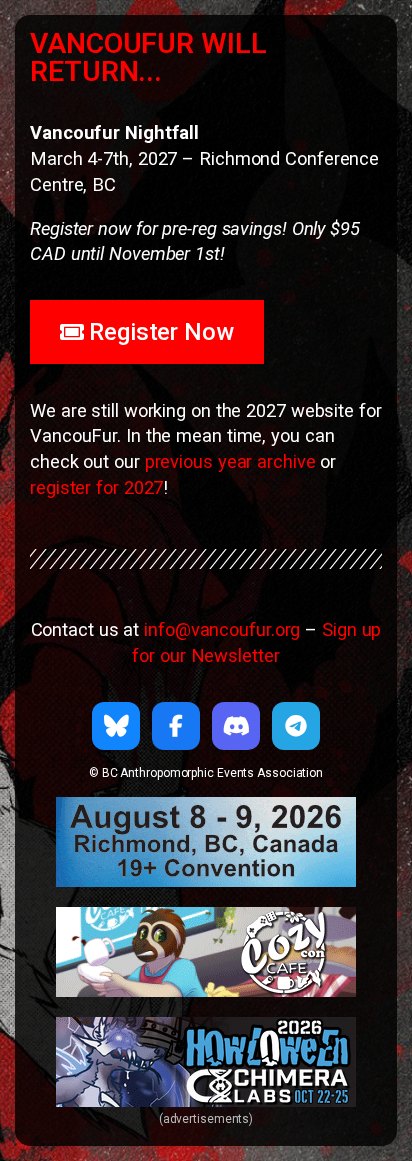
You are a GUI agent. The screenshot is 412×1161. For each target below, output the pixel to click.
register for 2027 (96, 487)
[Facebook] (176, 726)
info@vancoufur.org (222, 629)
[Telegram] (296, 726)
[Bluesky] (116, 726)
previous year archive (230, 461)
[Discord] (236, 726)
